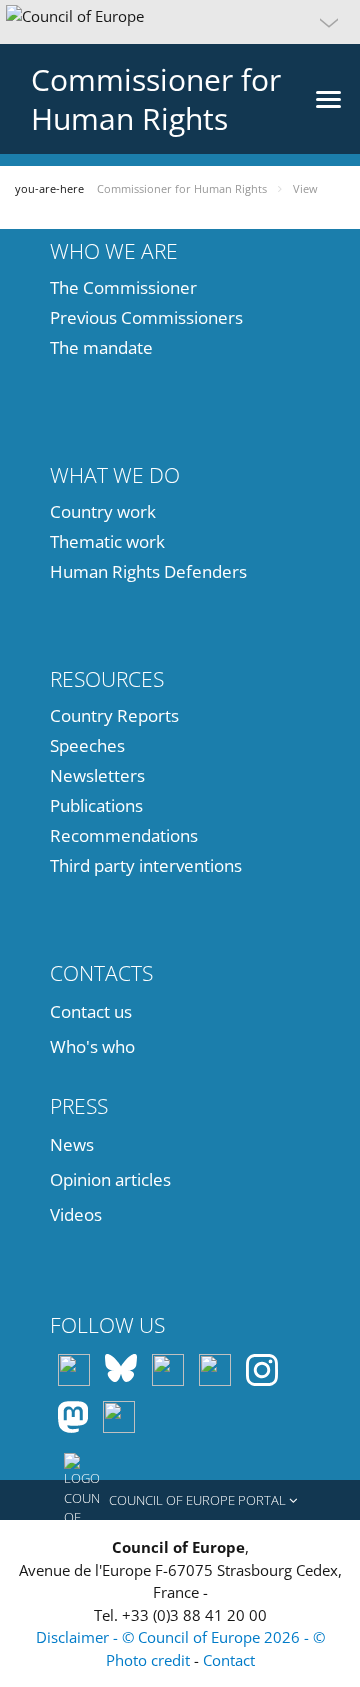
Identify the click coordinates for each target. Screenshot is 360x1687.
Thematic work (107, 541)
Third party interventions (146, 865)
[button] (180, 22)
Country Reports (114, 715)
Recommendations (124, 835)
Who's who (92, 1046)
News (72, 1144)
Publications (96, 805)
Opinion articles (110, 1179)
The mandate (101, 347)
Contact (229, 1660)
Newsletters (97, 775)
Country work (103, 511)
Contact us (91, 1011)
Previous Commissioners (146, 317)
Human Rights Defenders (148, 571)
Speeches (87, 745)
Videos (76, 1214)
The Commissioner (123, 287)
